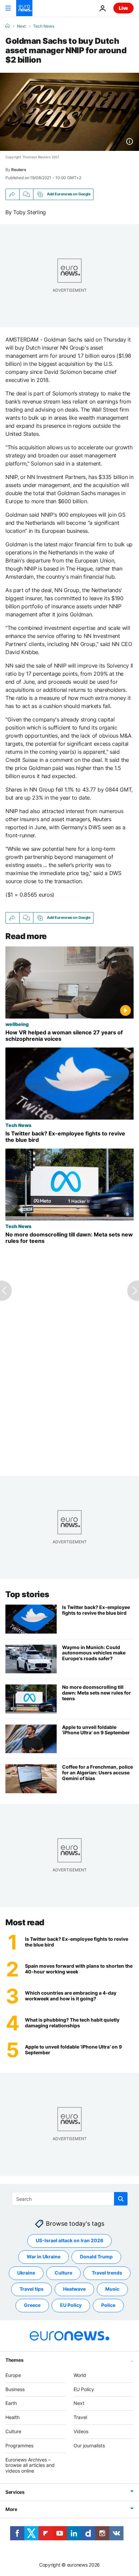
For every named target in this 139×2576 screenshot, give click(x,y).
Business (15, 2389)
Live (123, 8)
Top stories (27, 1594)
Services (15, 2492)
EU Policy (71, 2305)
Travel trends (107, 2273)
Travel (80, 2417)
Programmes (19, 2445)
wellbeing (17, 1024)
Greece (32, 2305)
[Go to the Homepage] (24, 8)
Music (112, 2289)
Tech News (44, 26)
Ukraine (26, 2273)
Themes (14, 2360)
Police (108, 2305)
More (11, 2509)
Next (21, 26)
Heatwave (74, 2289)
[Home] (7, 26)
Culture (63, 2273)
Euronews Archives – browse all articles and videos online (30, 2465)
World (80, 2375)
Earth (11, 2403)
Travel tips (32, 2289)
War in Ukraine (44, 2257)
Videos (81, 2431)
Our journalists (89, 2445)
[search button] (121, 2199)
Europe (13, 2375)
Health (12, 2417)
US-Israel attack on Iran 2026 (69, 2240)
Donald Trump (96, 2257)
